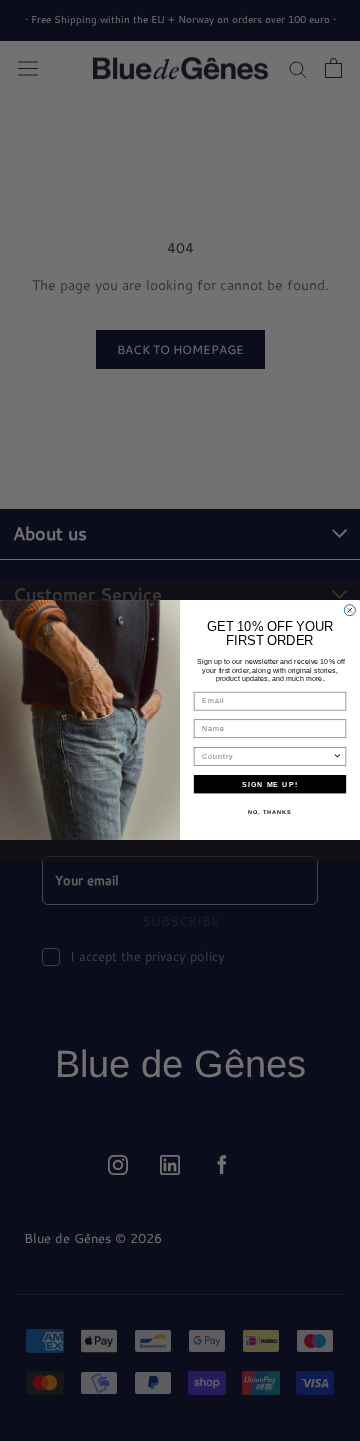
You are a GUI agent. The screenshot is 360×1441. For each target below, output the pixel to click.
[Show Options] (337, 757)
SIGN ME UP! (270, 785)
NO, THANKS (270, 812)
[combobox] (267, 757)
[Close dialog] (349, 610)
